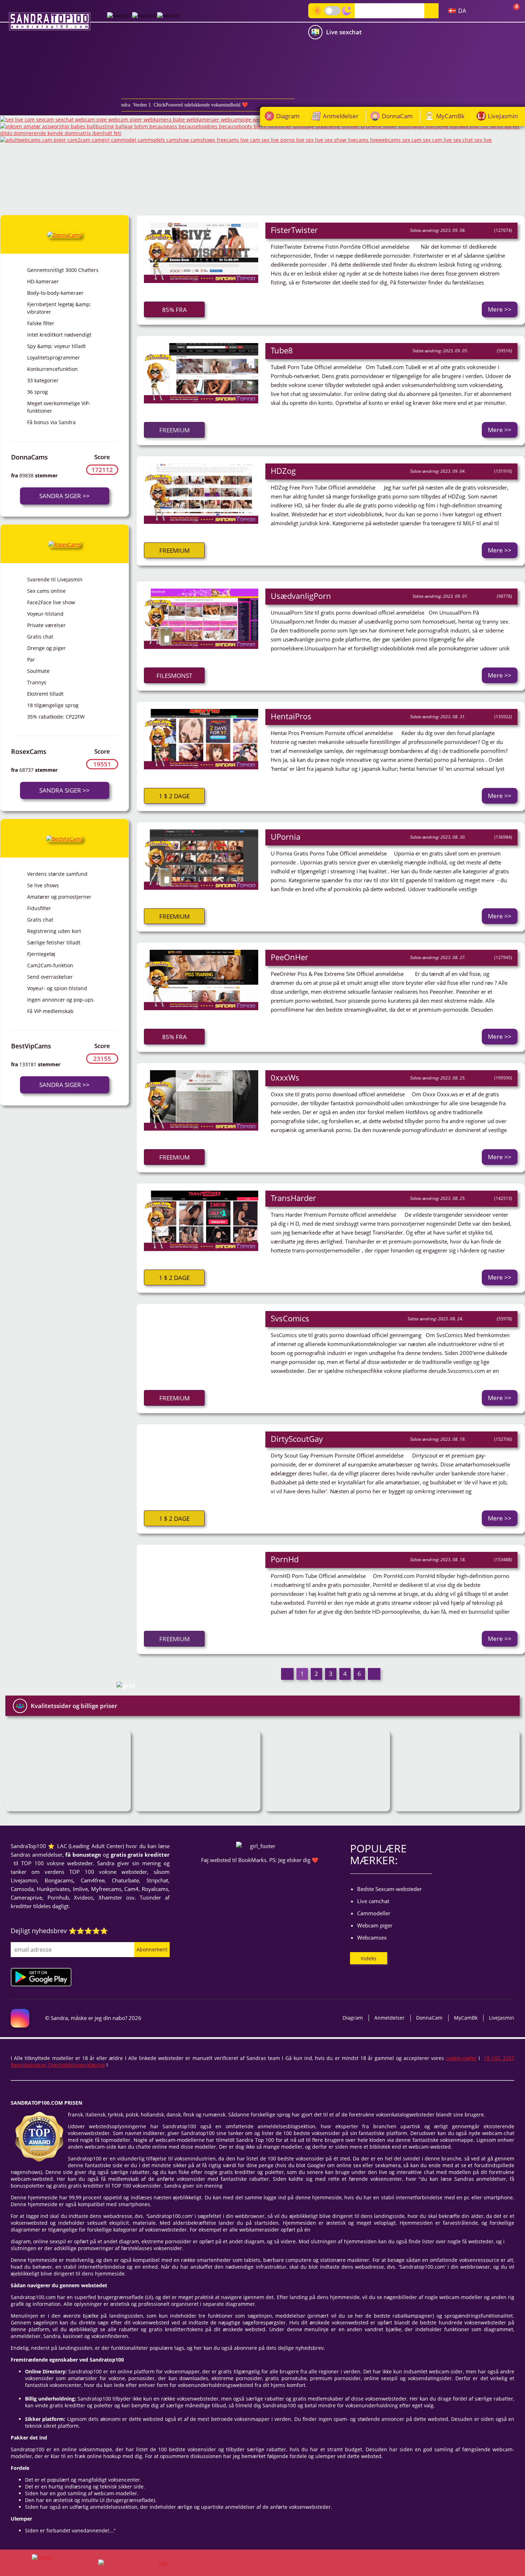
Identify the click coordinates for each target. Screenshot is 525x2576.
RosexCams (29, 751)
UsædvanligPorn (301, 596)
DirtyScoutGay (297, 1439)
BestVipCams (31, 1046)
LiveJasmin (503, 116)
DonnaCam (397, 116)
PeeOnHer (289, 957)
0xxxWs (285, 1077)
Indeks (369, 1958)
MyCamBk (450, 116)
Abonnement (152, 1949)
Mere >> (500, 309)
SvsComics (290, 1318)
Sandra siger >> (64, 496)
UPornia (286, 837)
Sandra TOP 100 (50, 21)
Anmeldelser (341, 116)
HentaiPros (291, 716)
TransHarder (293, 1198)
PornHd (285, 1559)
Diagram (288, 116)
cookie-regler (461, 2058)
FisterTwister (294, 230)
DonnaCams (29, 457)
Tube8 (282, 350)
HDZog (283, 471)
